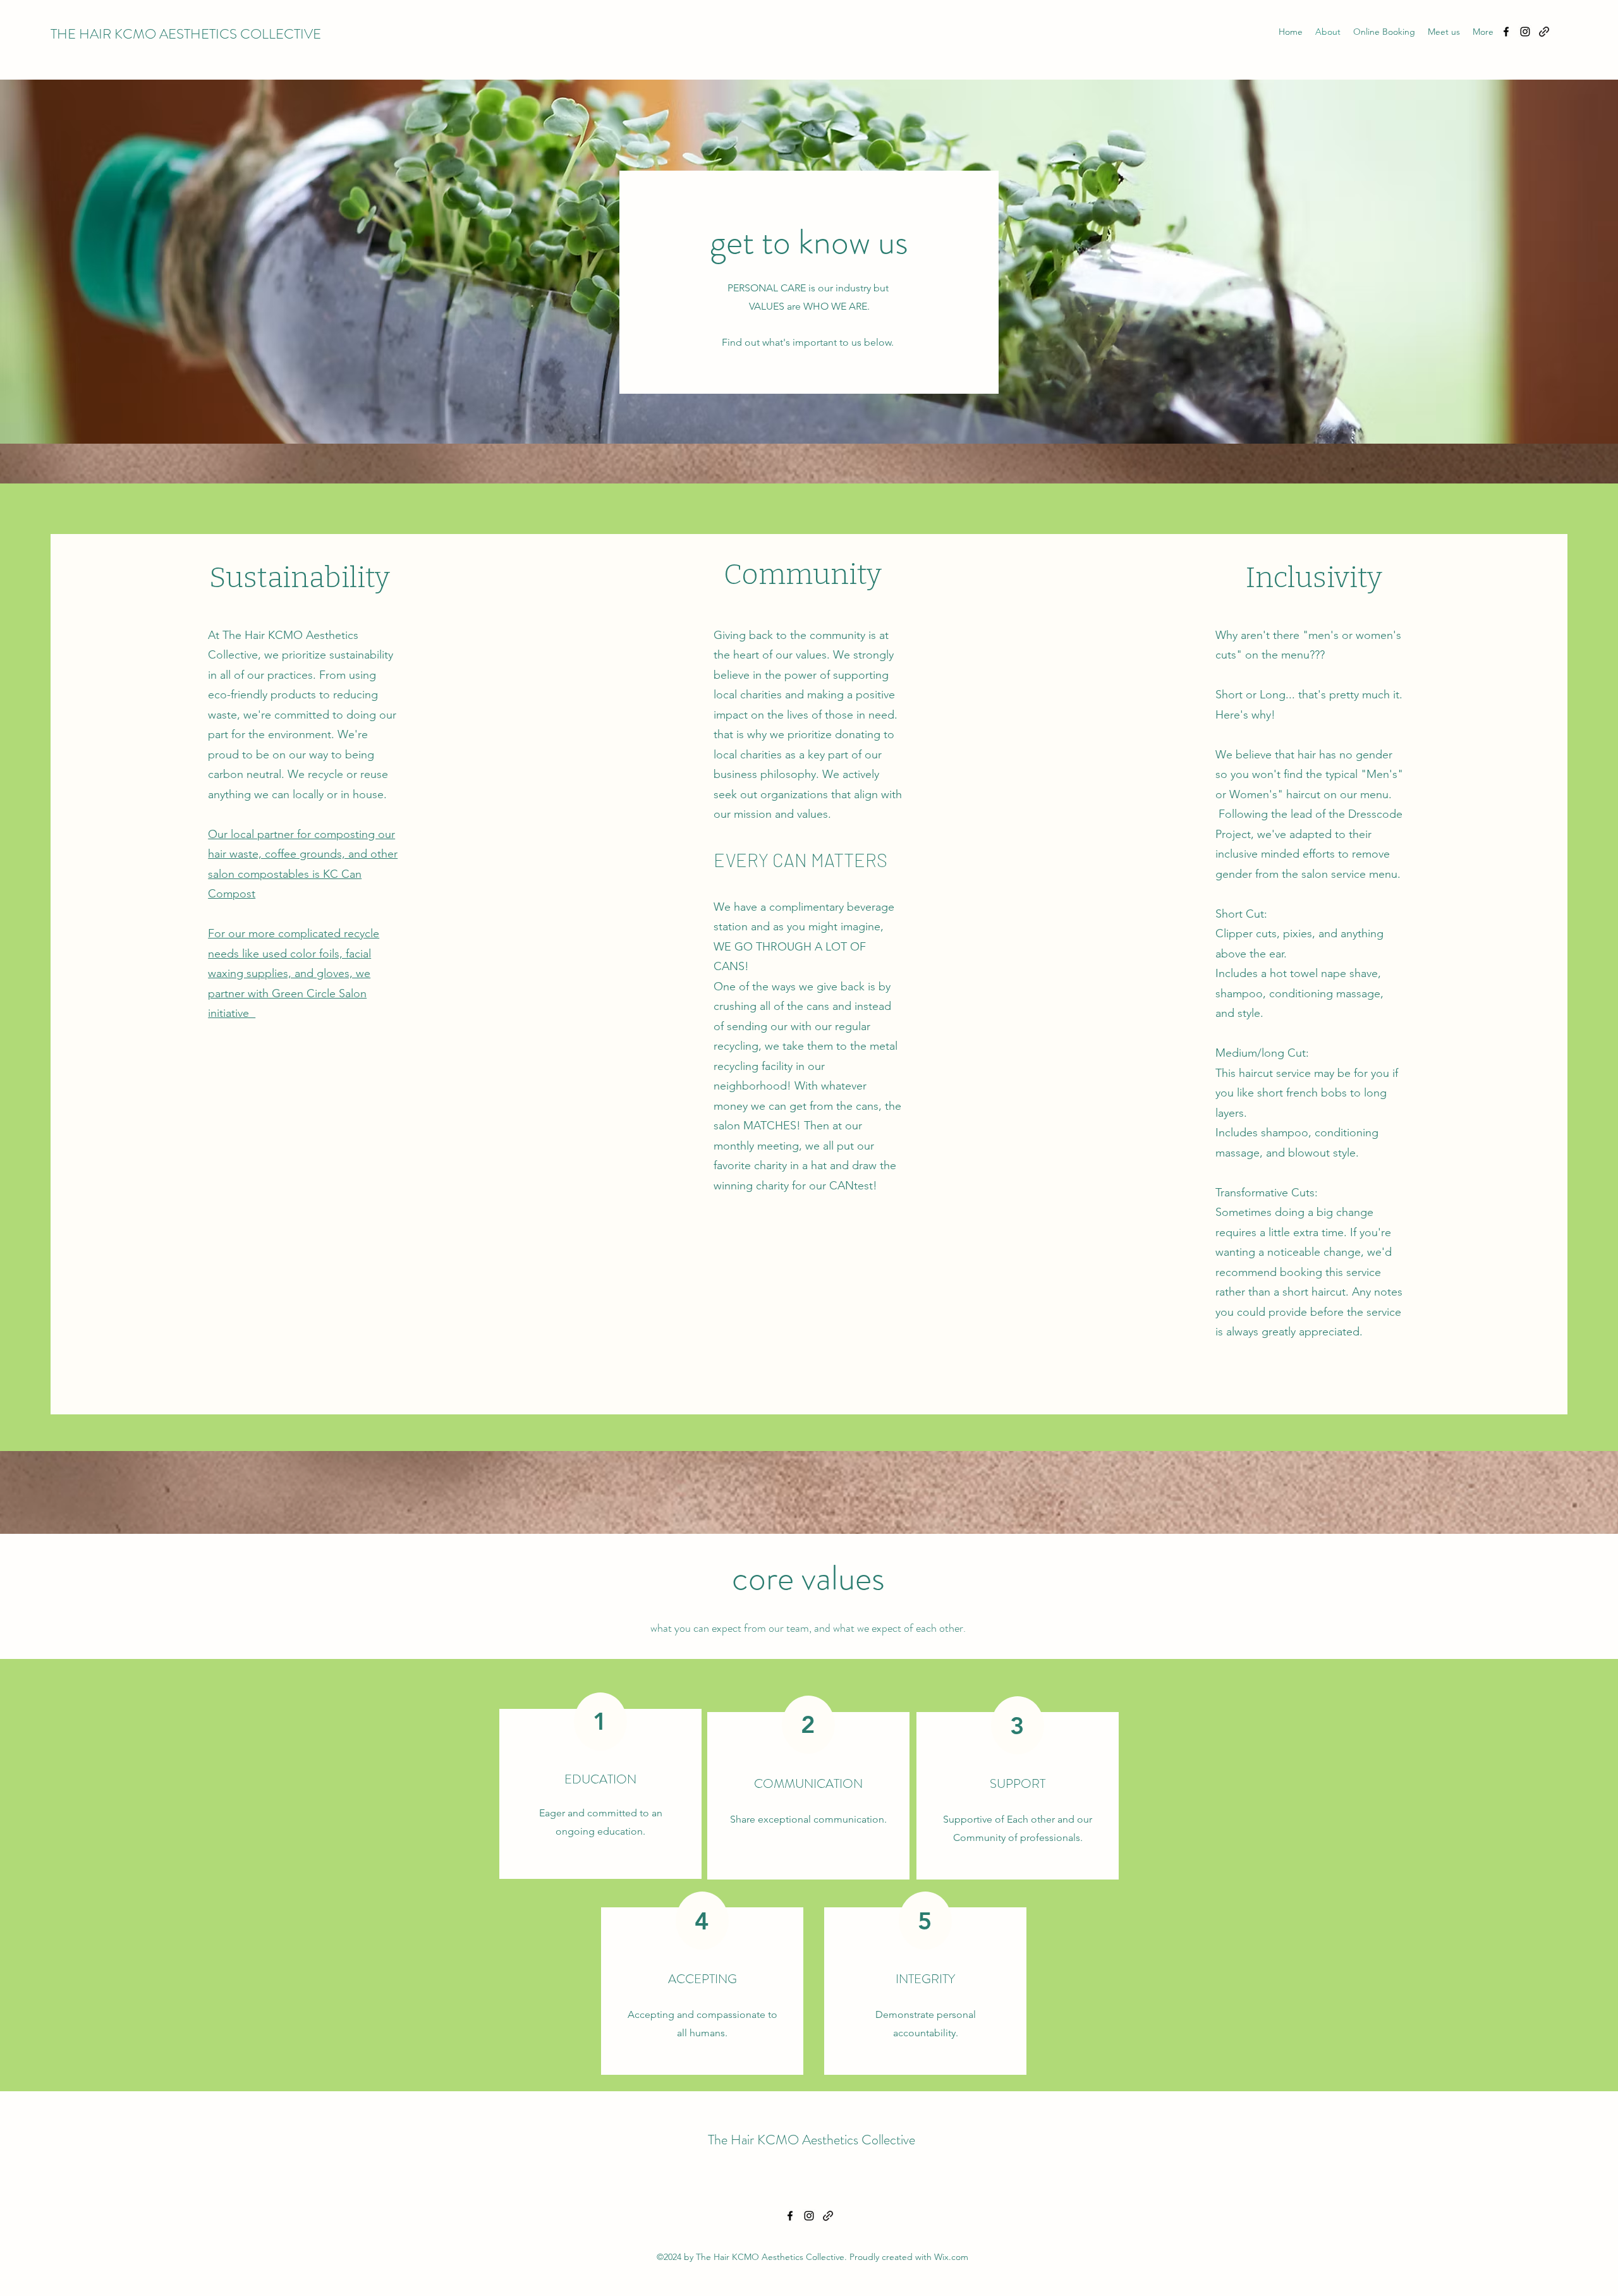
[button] (1444, 32)
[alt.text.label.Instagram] (1525, 32)
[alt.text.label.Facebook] (1506, 32)
